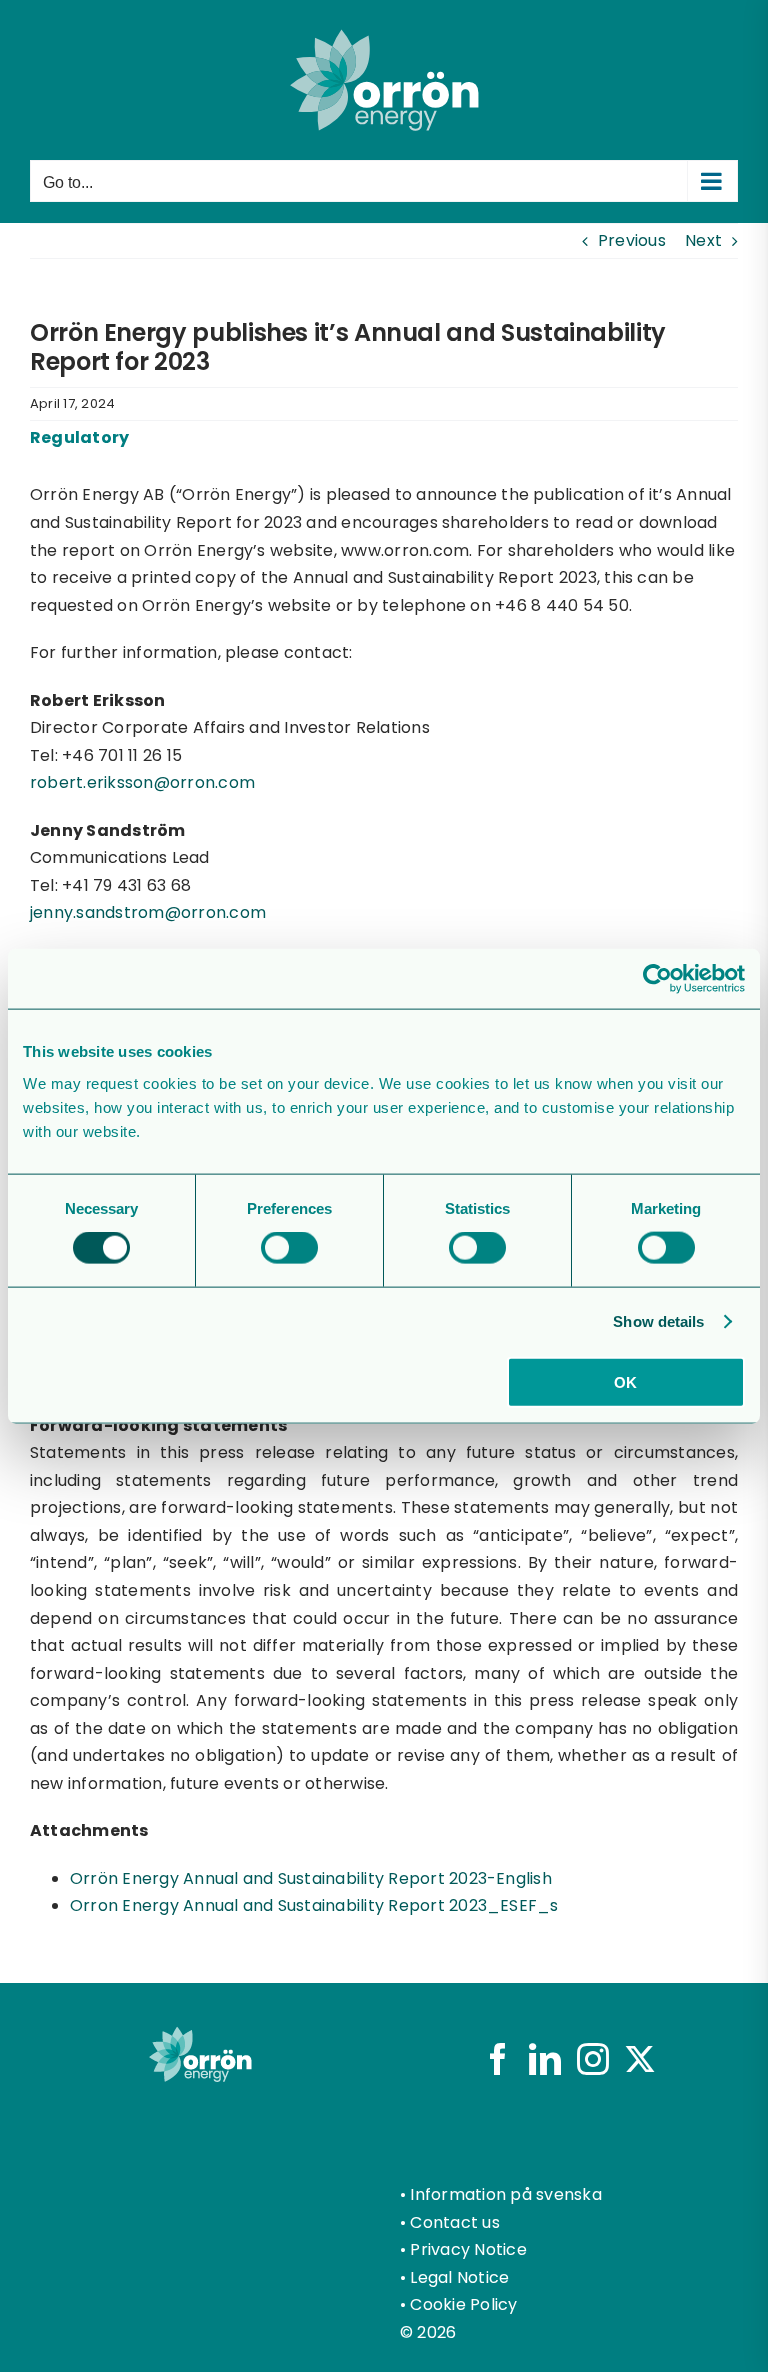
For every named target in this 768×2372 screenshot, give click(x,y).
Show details (658, 1321)
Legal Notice (459, 2277)
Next (703, 240)
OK (625, 1381)
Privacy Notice (468, 2249)
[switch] (289, 1248)
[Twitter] (640, 2059)
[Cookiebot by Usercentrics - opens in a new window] (657, 979)
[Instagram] (593, 2059)
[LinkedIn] (545, 2059)
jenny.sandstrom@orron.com (148, 912)
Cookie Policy (463, 2304)
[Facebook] (498, 2059)
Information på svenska (505, 2194)
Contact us (454, 2222)
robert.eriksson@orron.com (142, 782)
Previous (632, 240)
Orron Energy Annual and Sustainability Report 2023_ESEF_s (314, 1905)
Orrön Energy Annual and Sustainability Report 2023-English (311, 1878)
